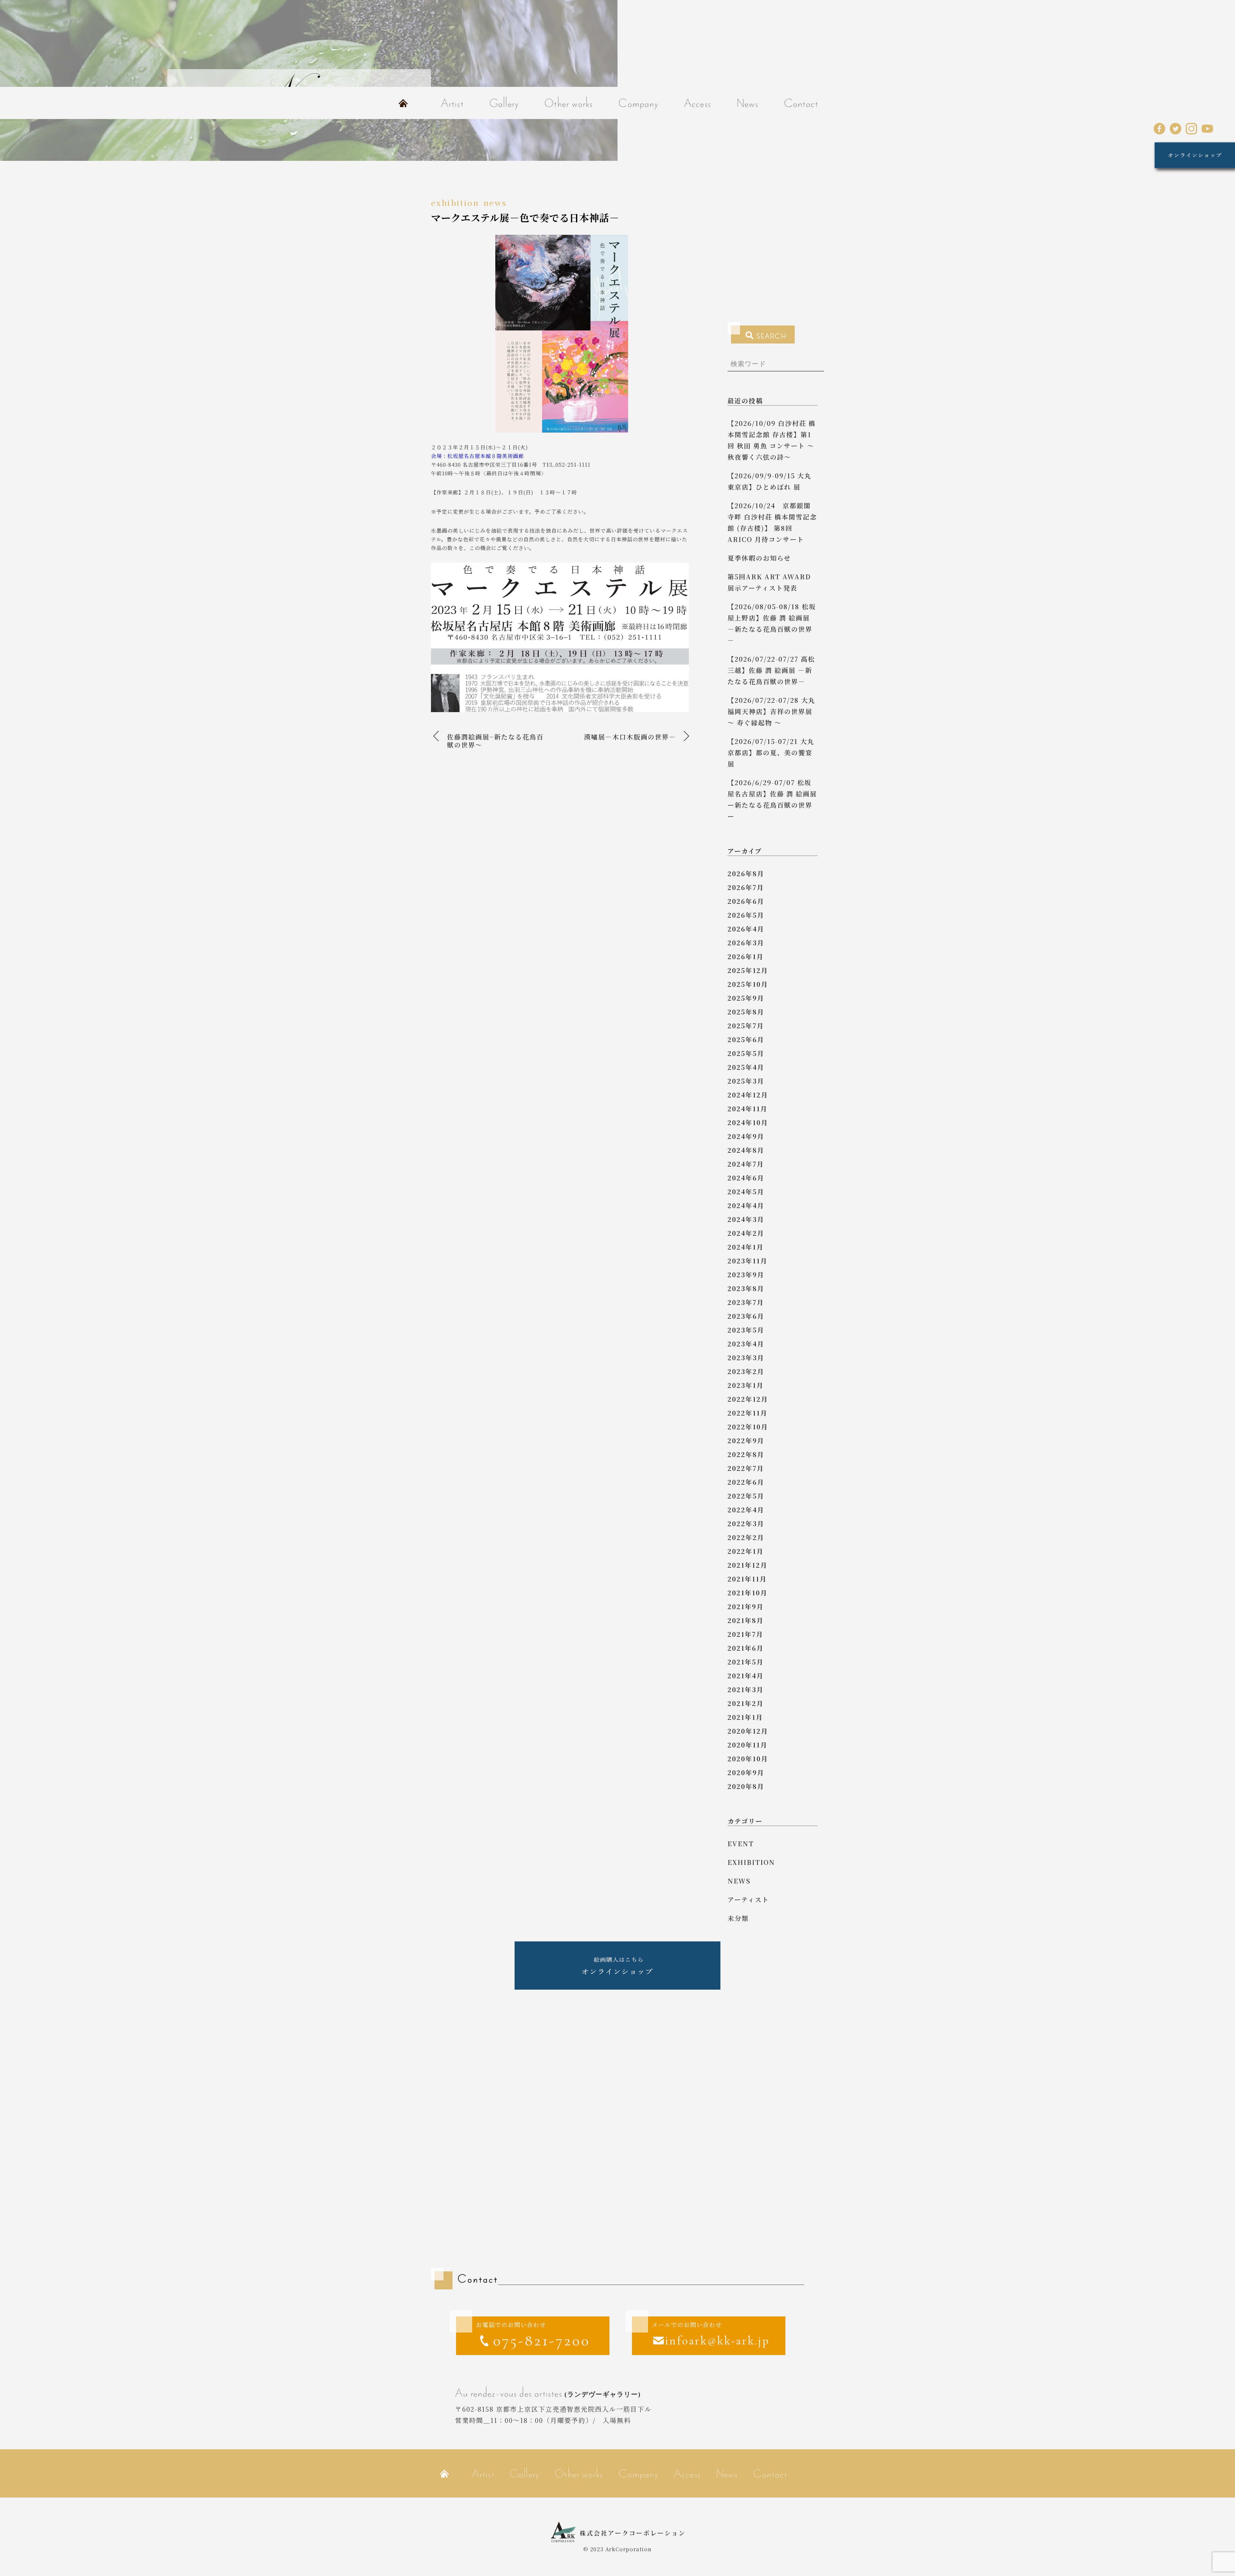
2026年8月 (746, 873)
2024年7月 (746, 1164)
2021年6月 (746, 1648)
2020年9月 (746, 1772)
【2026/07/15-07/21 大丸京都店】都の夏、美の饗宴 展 (771, 752)
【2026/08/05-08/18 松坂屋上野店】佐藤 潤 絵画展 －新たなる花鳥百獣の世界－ (772, 623)
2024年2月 (746, 1233)
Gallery (504, 103)
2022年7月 (746, 1468)
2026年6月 (746, 901)
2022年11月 (747, 1413)
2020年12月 (748, 1731)
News (748, 103)
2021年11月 (747, 1579)
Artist (452, 103)
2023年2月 (746, 1371)
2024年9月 (746, 1136)
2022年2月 (746, 1537)
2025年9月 (746, 998)
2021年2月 (746, 1703)
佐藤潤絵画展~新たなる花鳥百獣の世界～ (495, 741)
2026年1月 (746, 956)
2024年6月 (746, 1178)
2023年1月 (746, 1385)
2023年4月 (746, 1344)
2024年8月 (746, 1150)
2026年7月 (746, 887)
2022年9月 (746, 1440)
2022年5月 (746, 1496)
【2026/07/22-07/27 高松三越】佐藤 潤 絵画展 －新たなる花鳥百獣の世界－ (771, 670)
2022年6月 (746, 1482)
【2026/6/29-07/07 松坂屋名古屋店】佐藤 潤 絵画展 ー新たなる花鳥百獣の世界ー (772, 799)
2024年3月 (746, 1219)
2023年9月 (746, 1274)
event (741, 1843)
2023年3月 (746, 1357)
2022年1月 (746, 1551)
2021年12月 (747, 1565)
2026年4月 (746, 929)
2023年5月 (746, 1330)
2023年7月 (746, 1302)
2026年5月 (746, 915)
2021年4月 (746, 1676)
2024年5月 (746, 1192)
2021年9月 (746, 1606)
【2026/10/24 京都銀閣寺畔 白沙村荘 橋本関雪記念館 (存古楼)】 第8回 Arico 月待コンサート (772, 522)
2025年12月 (748, 970)
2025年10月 (748, 984)
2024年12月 (748, 1095)
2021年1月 (745, 1717)
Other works (569, 103)
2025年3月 (746, 1081)
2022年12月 (748, 1399)
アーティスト (748, 1899)
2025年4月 (746, 1067)
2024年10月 (748, 1122)
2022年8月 (746, 1454)
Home (403, 103)
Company (638, 103)
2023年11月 (747, 1261)
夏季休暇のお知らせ (759, 558)
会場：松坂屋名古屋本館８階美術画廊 (477, 456)
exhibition (455, 202)
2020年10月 (748, 1759)
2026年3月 (746, 943)
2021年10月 (747, 1593)
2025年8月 (746, 1012)
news (495, 202)
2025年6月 (746, 1039)
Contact (801, 103)
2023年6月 (746, 1316)
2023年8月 (746, 1288)
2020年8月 (746, 1786)
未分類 (738, 1918)
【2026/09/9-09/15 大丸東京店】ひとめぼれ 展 (769, 481)
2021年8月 (746, 1620)
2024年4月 (746, 1205)
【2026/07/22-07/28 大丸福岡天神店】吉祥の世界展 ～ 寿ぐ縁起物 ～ (771, 711)
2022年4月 (746, 1510)
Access (698, 103)
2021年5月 (746, 1662)
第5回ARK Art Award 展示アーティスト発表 (769, 582)
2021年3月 (746, 1689)
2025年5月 (746, 1053)
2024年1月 (746, 1247)
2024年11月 (747, 1109)
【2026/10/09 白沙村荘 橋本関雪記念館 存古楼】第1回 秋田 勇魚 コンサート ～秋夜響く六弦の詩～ (772, 440)
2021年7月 (745, 1634)
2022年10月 (748, 1427)
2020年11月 (747, 1745)
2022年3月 (746, 1523)
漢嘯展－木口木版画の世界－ (630, 737)
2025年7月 (746, 1026)
